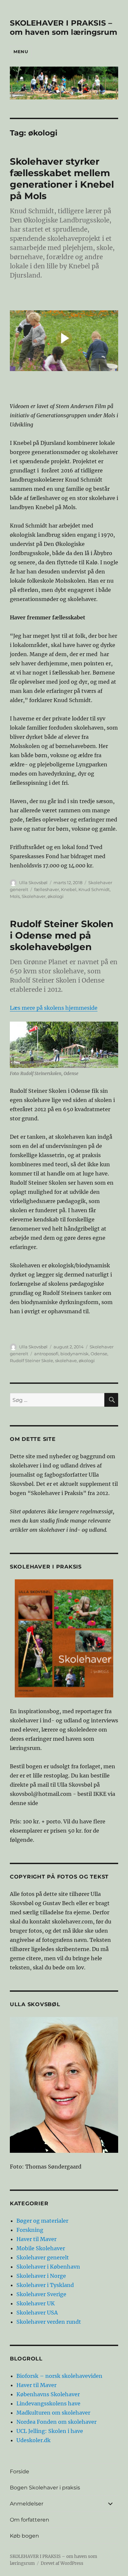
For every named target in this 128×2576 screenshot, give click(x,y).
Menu (21, 52)
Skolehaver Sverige (41, 2294)
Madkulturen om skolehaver (53, 2413)
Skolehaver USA (37, 2313)
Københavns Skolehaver (48, 2394)
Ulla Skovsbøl (33, 883)
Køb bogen (24, 2536)
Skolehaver (34, 896)
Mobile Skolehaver (41, 2248)
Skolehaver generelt (43, 2257)
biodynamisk (75, 1354)
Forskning (30, 2230)
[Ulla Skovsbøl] (64, 2085)
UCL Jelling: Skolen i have (50, 2431)
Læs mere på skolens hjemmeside (54, 1008)
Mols (15, 896)
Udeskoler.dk (33, 2440)
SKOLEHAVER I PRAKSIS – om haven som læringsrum (64, 28)
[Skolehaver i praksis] (64, 1638)
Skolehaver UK (36, 2303)
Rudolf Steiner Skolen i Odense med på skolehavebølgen (62, 935)
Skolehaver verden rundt (49, 2322)
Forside (20, 2472)
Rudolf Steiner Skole (32, 1361)
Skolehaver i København (48, 2267)
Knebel (69, 889)
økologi (56, 896)
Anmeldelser (27, 2504)
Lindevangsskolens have (48, 2403)
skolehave (66, 1361)
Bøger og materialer (42, 2221)
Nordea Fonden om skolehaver (56, 2422)
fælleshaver (47, 889)
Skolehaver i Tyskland (45, 2285)
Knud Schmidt (94, 889)
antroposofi (46, 1354)
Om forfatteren (30, 2520)
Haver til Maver (36, 2239)
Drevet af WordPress (62, 2563)
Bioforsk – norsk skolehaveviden (59, 2376)
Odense (99, 1354)
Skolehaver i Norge (41, 2276)
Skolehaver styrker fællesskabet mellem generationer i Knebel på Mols (62, 179)
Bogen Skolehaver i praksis (45, 2488)
